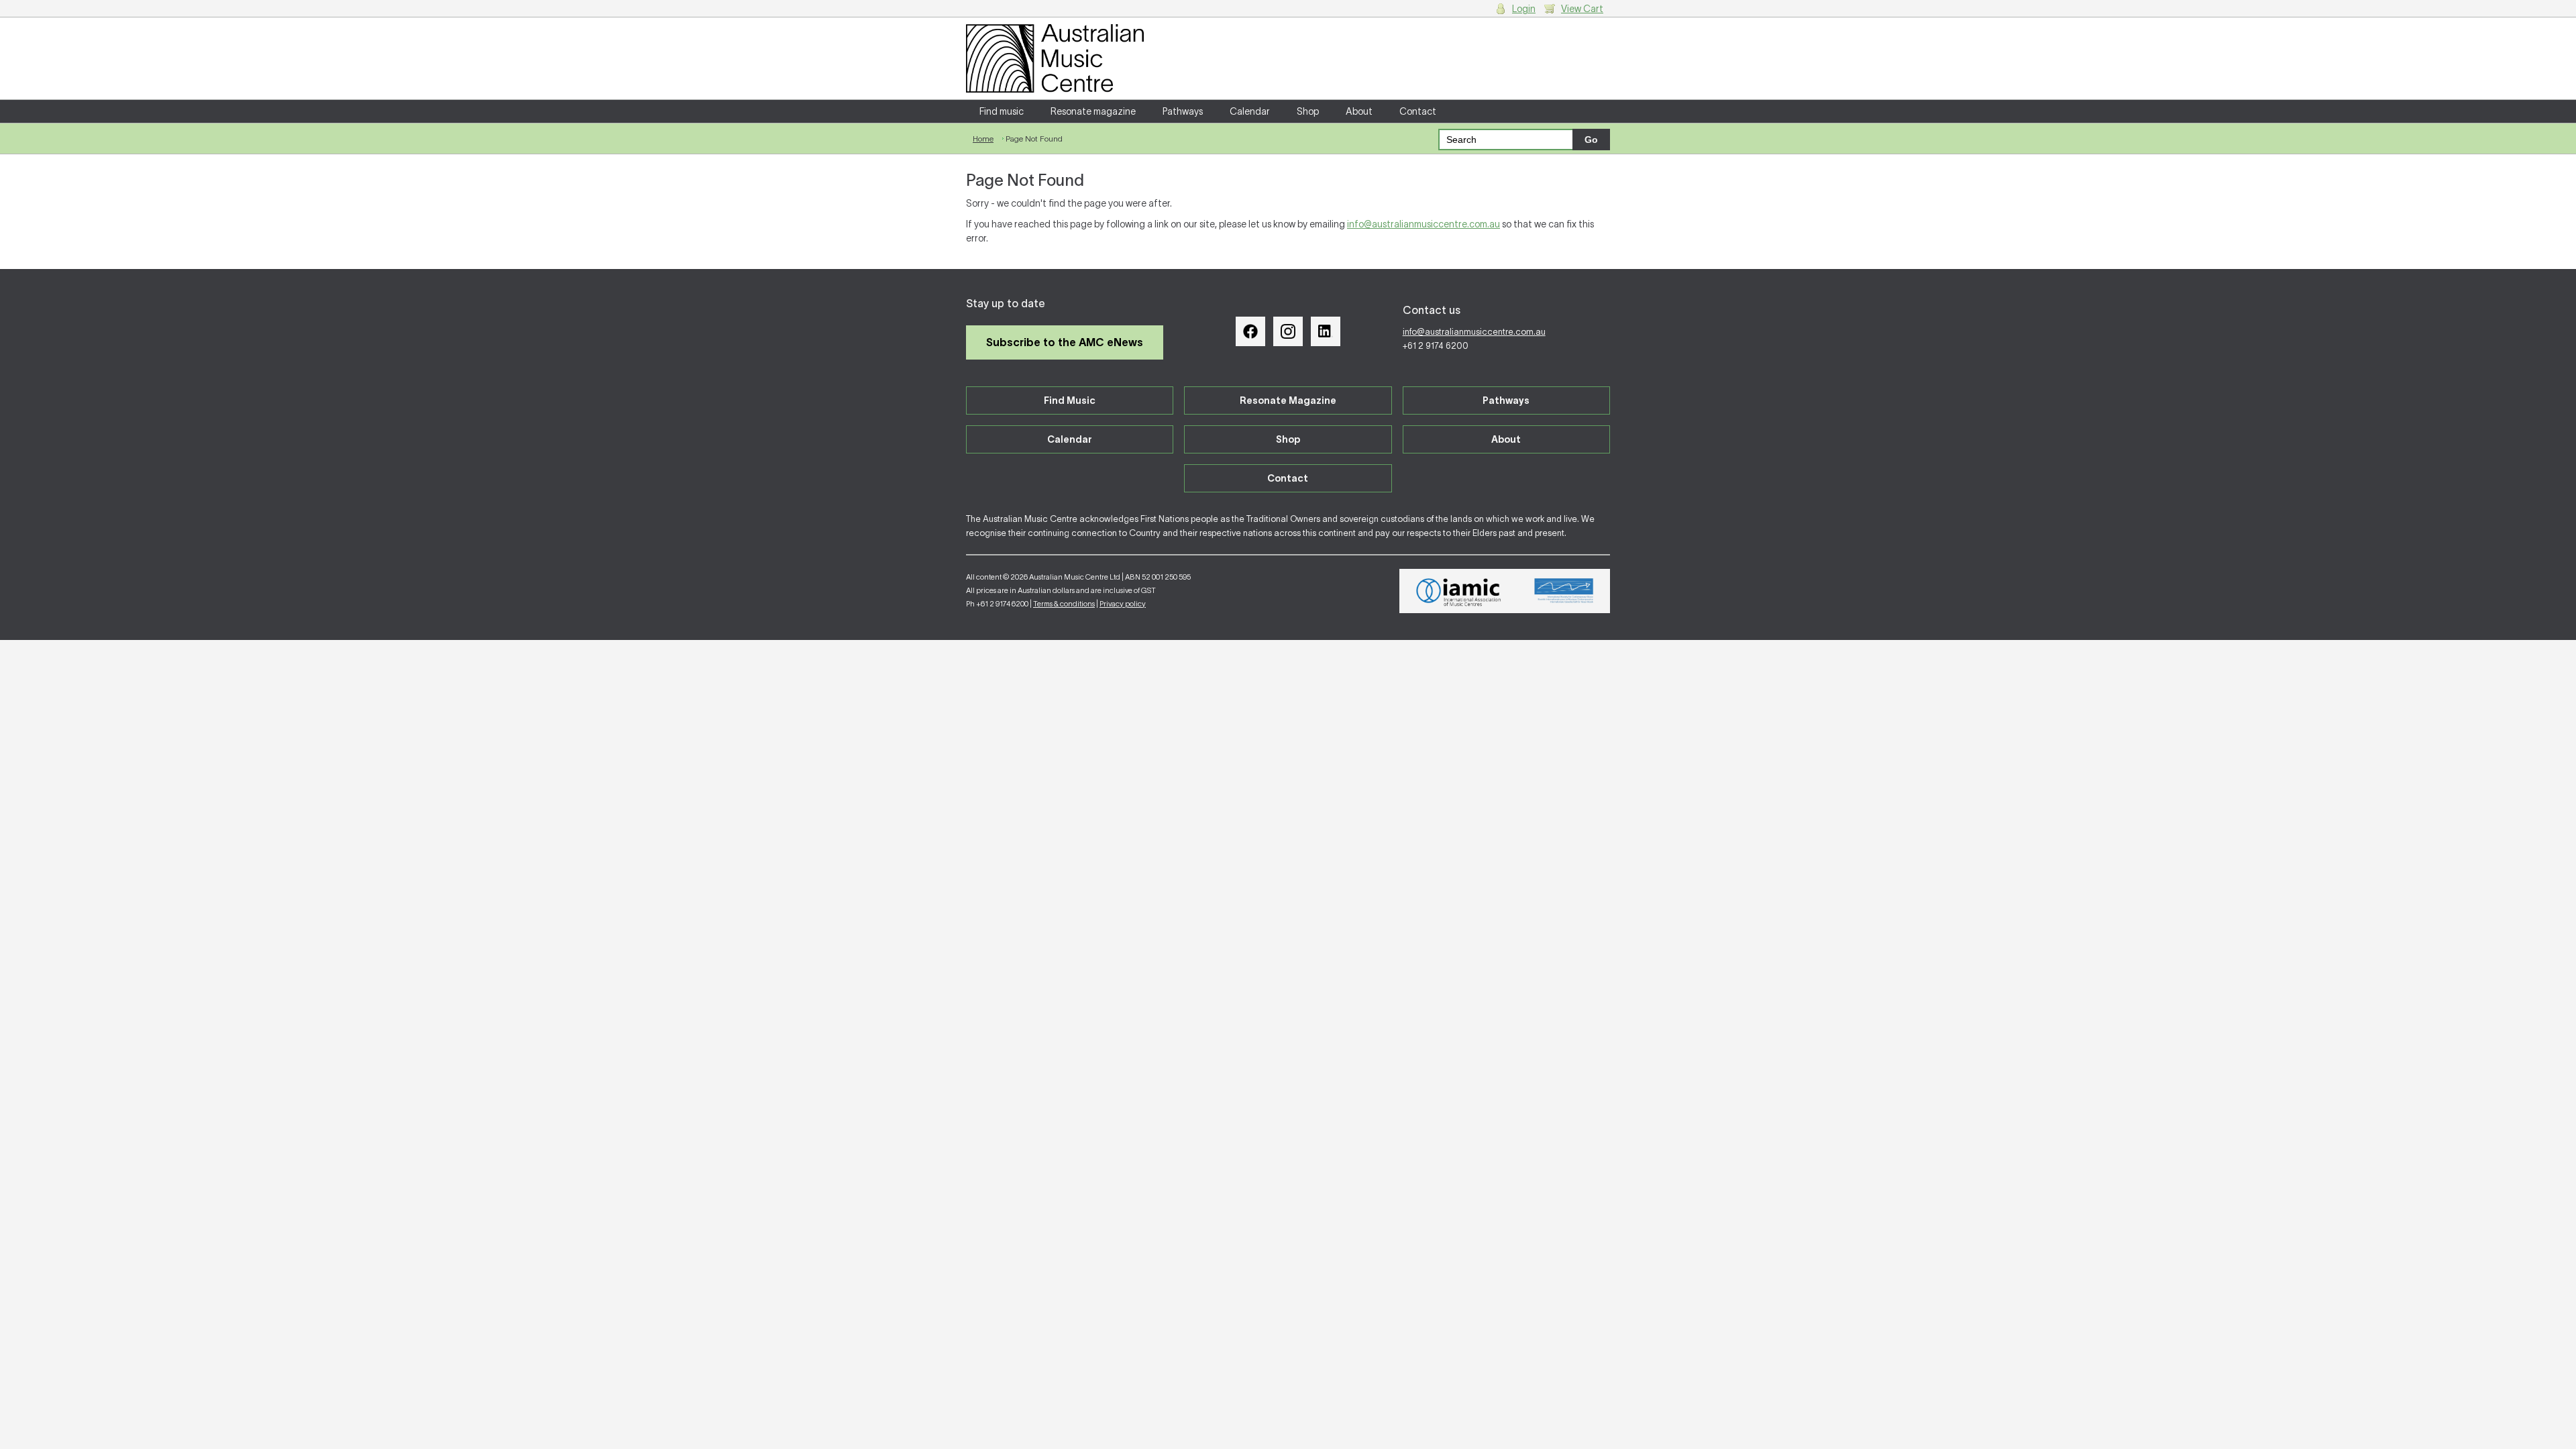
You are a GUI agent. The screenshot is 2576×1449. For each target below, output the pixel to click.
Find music (1002, 111)
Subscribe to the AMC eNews (1065, 342)
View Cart (1582, 9)
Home (983, 139)
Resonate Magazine (1288, 400)
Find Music (1070, 400)
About (1359, 111)
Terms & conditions (1064, 604)
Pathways (1183, 111)
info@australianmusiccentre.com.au (1424, 224)
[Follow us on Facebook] (1250, 331)
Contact (1418, 111)
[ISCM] (1564, 591)
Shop (1308, 111)
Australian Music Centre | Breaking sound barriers (1055, 58)
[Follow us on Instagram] (1288, 331)
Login (1524, 9)
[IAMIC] (1459, 591)
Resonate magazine (1093, 111)
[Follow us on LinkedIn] (1326, 331)
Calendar (1250, 111)
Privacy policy (1123, 604)
